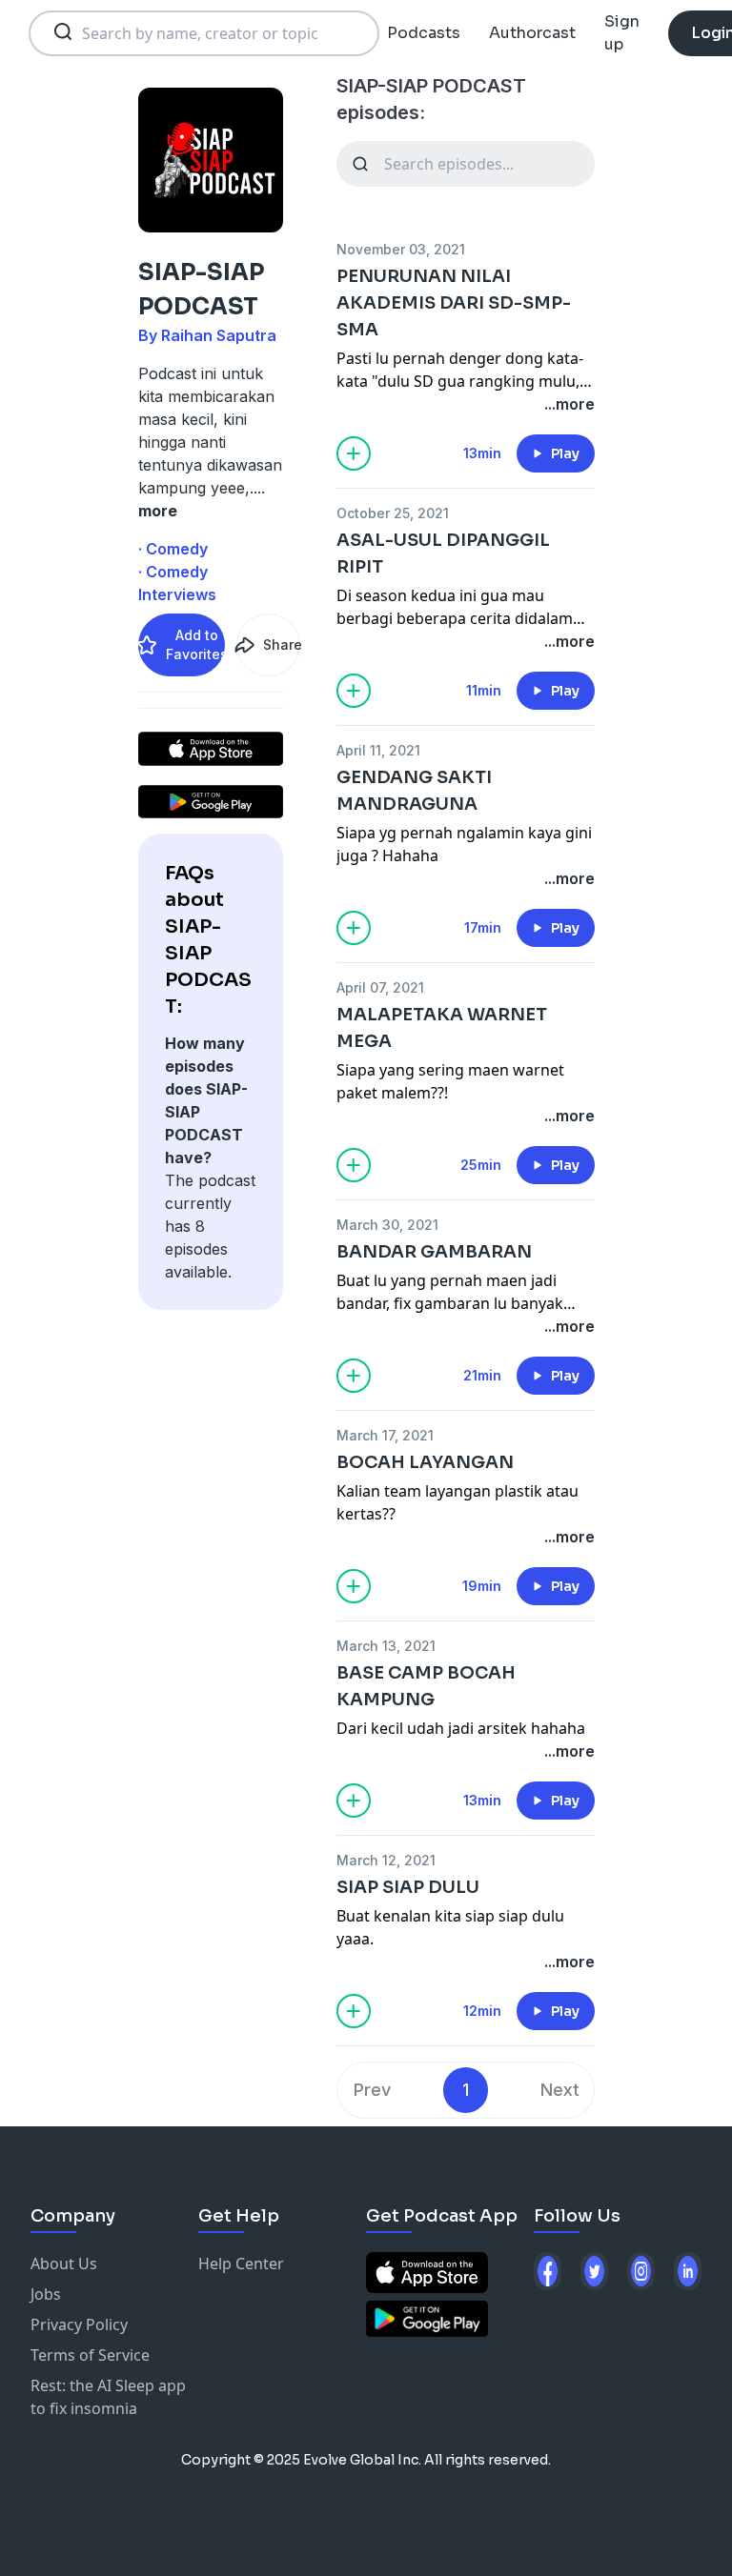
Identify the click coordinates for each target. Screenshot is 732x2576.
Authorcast (532, 33)
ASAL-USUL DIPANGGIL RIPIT (443, 553)
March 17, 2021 (385, 1435)
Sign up (622, 33)
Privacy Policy (79, 2324)
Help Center (241, 2264)
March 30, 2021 (387, 1225)
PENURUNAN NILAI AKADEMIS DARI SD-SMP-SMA (454, 303)
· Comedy (173, 549)
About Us (64, 2264)
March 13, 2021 (386, 1646)
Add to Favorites (195, 644)
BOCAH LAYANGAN (425, 1462)
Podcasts (424, 33)
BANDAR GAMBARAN (434, 1252)
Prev (372, 2090)
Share (281, 644)
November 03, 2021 (401, 249)
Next (560, 2090)
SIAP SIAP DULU (408, 1887)
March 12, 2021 (386, 1860)
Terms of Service (90, 2355)
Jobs (46, 2294)
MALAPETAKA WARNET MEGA (442, 1028)
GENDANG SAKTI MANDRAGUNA (414, 791)
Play (565, 453)
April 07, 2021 (380, 987)
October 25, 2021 (393, 513)
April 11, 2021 (378, 750)
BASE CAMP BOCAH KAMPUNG (426, 1686)
